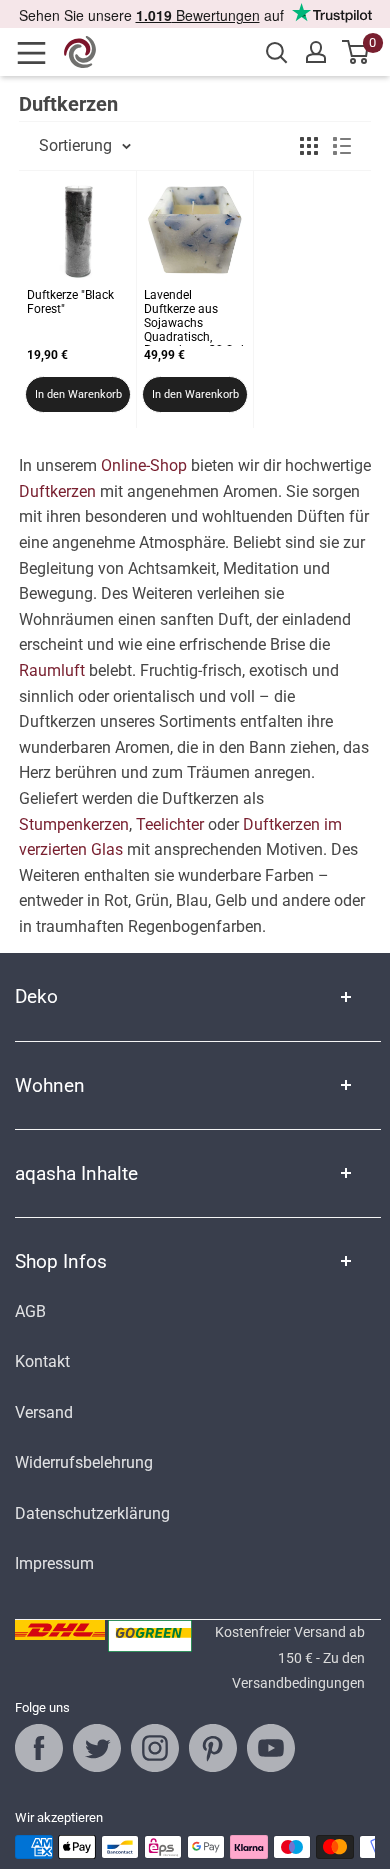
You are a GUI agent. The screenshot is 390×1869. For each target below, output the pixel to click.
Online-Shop (144, 465)
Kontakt (42, 1361)
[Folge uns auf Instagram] (155, 1748)
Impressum (54, 1563)
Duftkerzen (57, 491)
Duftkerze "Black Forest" (70, 302)
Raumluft (52, 670)
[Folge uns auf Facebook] (39, 1748)
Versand (44, 1412)
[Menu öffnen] (38, 53)
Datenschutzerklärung (92, 1513)
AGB (30, 1311)
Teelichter (170, 824)
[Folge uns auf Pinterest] (213, 1748)
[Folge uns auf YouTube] (271, 1748)
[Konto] (316, 52)
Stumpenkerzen (74, 824)
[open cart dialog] (356, 52)
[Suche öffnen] (277, 53)
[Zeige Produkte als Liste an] (342, 146)
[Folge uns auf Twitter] (97, 1748)
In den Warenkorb (78, 394)
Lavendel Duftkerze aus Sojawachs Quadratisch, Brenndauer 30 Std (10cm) (194, 317)
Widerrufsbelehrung (84, 1462)
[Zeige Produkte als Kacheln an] (309, 146)
